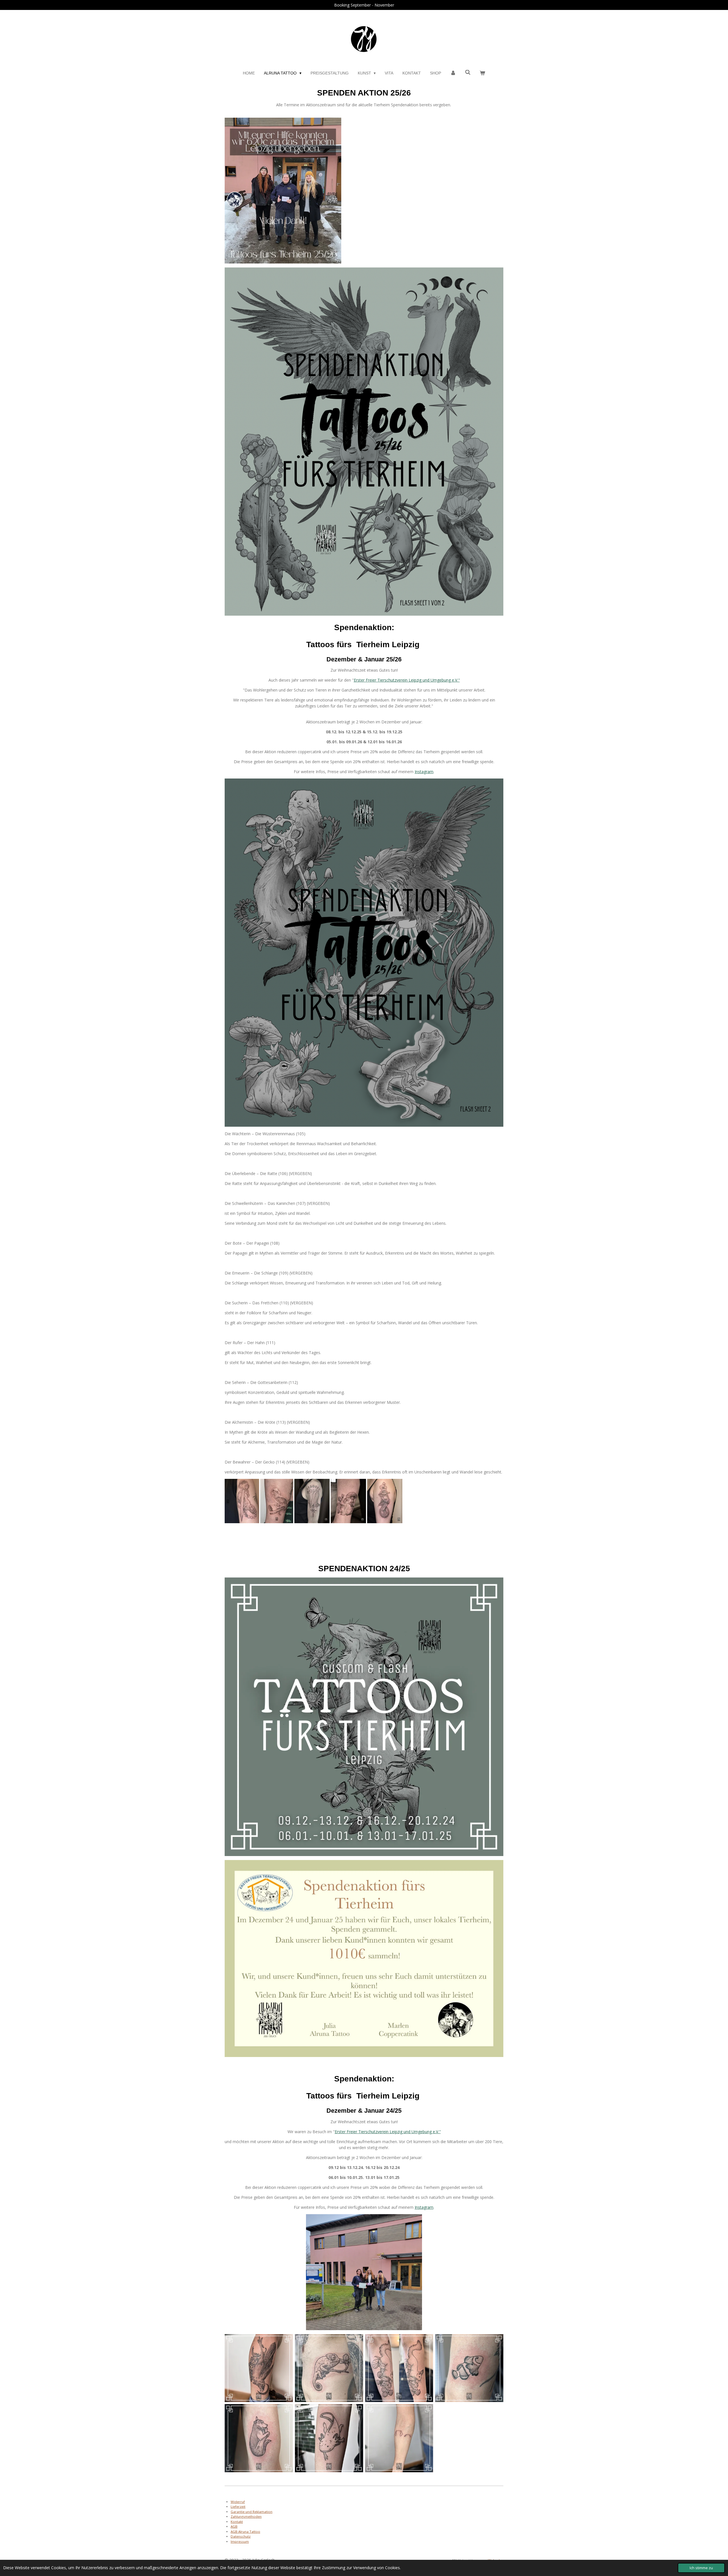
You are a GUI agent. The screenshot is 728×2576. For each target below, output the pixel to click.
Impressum (240, 2541)
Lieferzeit (238, 2507)
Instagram (424, 772)
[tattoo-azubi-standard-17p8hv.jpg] (259, 2438)
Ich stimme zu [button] (701, 2568)
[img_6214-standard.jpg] (242, 1501)
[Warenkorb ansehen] (482, 73)
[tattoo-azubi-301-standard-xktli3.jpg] (399, 2368)
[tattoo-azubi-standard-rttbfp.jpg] (469, 2368)
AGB (234, 2526)
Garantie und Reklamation (252, 2512)
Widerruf (238, 2502)
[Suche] (468, 72)
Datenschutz (241, 2536)
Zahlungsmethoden (246, 2516)
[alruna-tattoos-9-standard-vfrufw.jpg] (348, 1501)
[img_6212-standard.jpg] (277, 1501)
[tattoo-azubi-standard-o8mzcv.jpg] (329, 2438)
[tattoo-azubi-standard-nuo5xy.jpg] (329, 2368)
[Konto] (453, 73)
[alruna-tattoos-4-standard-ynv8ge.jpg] (385, 1501)
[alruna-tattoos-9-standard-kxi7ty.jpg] (312, 1501)
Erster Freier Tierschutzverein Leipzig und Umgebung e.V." (407, 680)
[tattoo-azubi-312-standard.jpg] (259, 2368)
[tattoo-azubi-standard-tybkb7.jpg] (399, 2438)
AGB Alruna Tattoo (245, 2532)
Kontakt (237, 2522)
